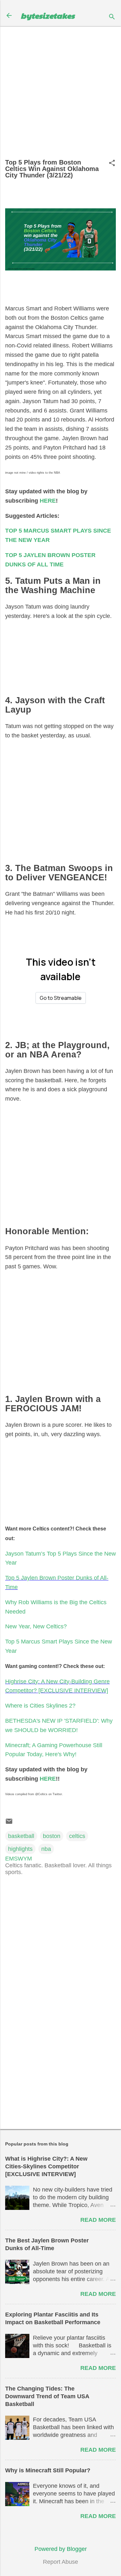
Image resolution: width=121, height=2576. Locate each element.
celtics (77, 1836)
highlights (20, 1849)
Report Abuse (60, 2562)
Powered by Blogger (61, 2549)
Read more (98, 2220)
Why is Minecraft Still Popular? (48, 2470)
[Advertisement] (60, 95)
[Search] (112, 18)
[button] (112, 164)
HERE (48, 501)
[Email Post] (9, 1823)
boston (52, 1836)
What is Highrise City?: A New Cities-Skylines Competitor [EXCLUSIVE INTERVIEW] (46, 2166)
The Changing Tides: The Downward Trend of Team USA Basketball (47, 2396)
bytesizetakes (48, 15)
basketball (21, 1836)
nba (46, 1849)
